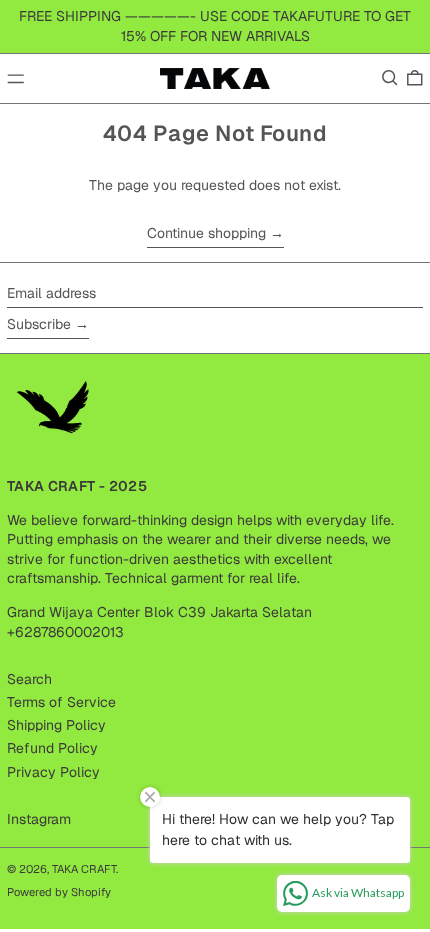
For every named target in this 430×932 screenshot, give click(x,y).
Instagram (39, 819)
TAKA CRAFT (84, 869)
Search (29, 679)
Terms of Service (61, 702)
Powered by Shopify (59, 892)
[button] (390, 78)
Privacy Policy (53, 772)
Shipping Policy (56, 725)
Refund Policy (52, 748)
